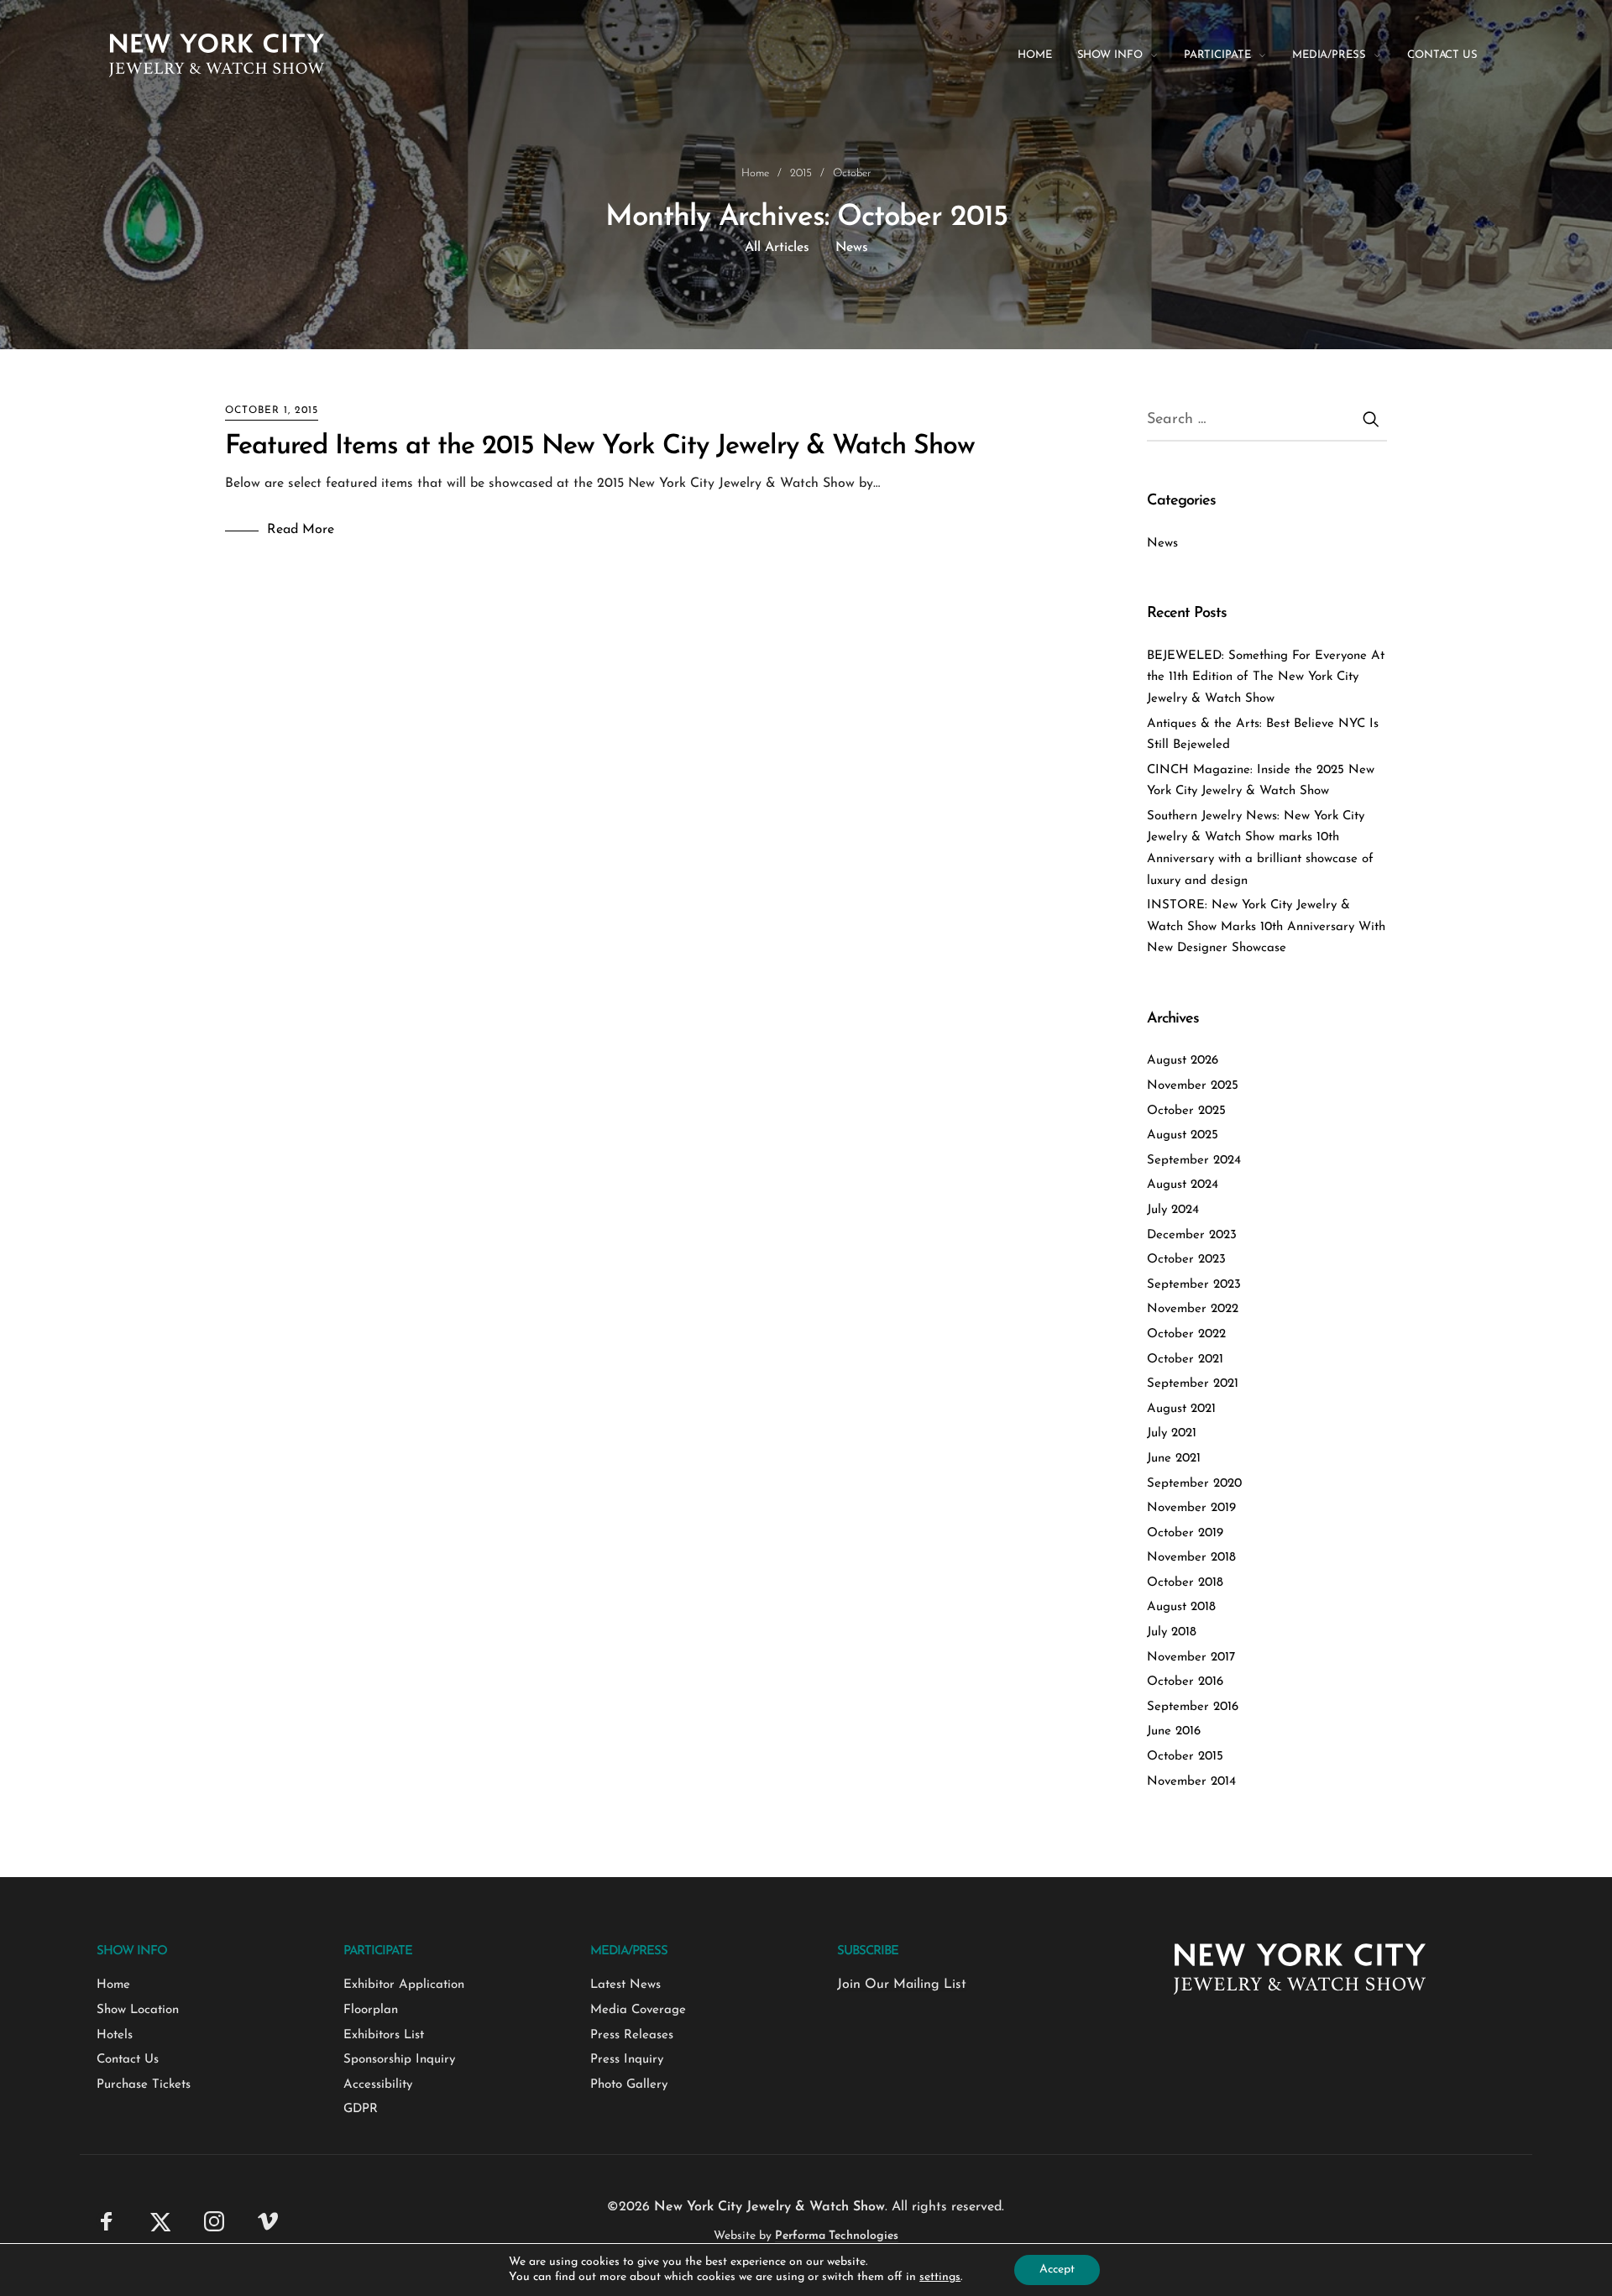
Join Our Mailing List (902, 1985)
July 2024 (1173, 1210)
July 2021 (1172, 1433)
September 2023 (1194, 1285)
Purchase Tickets (144, 2085)
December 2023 (1192, 1235)
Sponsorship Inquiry (399, 2060)
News (852, 248)
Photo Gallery (629, 2085)
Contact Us (128, 2060)
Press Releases (632, 2035)
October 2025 (1186, 1111)
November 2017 (1191, 1658)
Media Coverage (638, 2010)
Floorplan (371, 2010)
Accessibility (378, 2085)
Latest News (625, 1985)
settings (940, 2277)
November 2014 (1191, 1782)
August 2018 (1181, 1607)
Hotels (115, 2035)
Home (755, 173)
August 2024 (1183, 1185)
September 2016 (1193, 1707)
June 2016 (1174, 1731)
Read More (301, 530)
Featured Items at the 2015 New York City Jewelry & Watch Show (600, 447)
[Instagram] (214, 2220)
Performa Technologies (837, 2236)
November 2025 (1193, 1086)
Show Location (138, 2010)
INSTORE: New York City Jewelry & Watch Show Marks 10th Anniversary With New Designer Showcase (1266, 927)
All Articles (777, 248)
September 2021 (1193, 1384)
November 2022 (1193, 1309)
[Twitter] (160, 2220)
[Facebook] (107, 2220)
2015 (801, 173)
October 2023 (1186, 1260)
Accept (1057, 2270)
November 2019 (1191, 1508)
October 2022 (1186, 1334)
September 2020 (1194, 1484)
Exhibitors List (384, 2035)
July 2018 (1172, 1632)
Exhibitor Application (404, 1985)
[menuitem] (1047, 55)
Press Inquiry (627, 2060)
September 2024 (1194, 1161)
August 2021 (1181, 1409)
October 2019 (1185, 1533)
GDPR (361, 2109)
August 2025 (1183, 1135)
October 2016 (1185, 1682)
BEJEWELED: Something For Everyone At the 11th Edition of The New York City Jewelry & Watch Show (1266, 677)
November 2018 (1191, 1558)
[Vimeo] (268, 2220)
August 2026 (1183, 1061)
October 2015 (1185, 1757)
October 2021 (1185, 1360)
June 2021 (1174, 1459)
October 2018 (1185, 1583)
